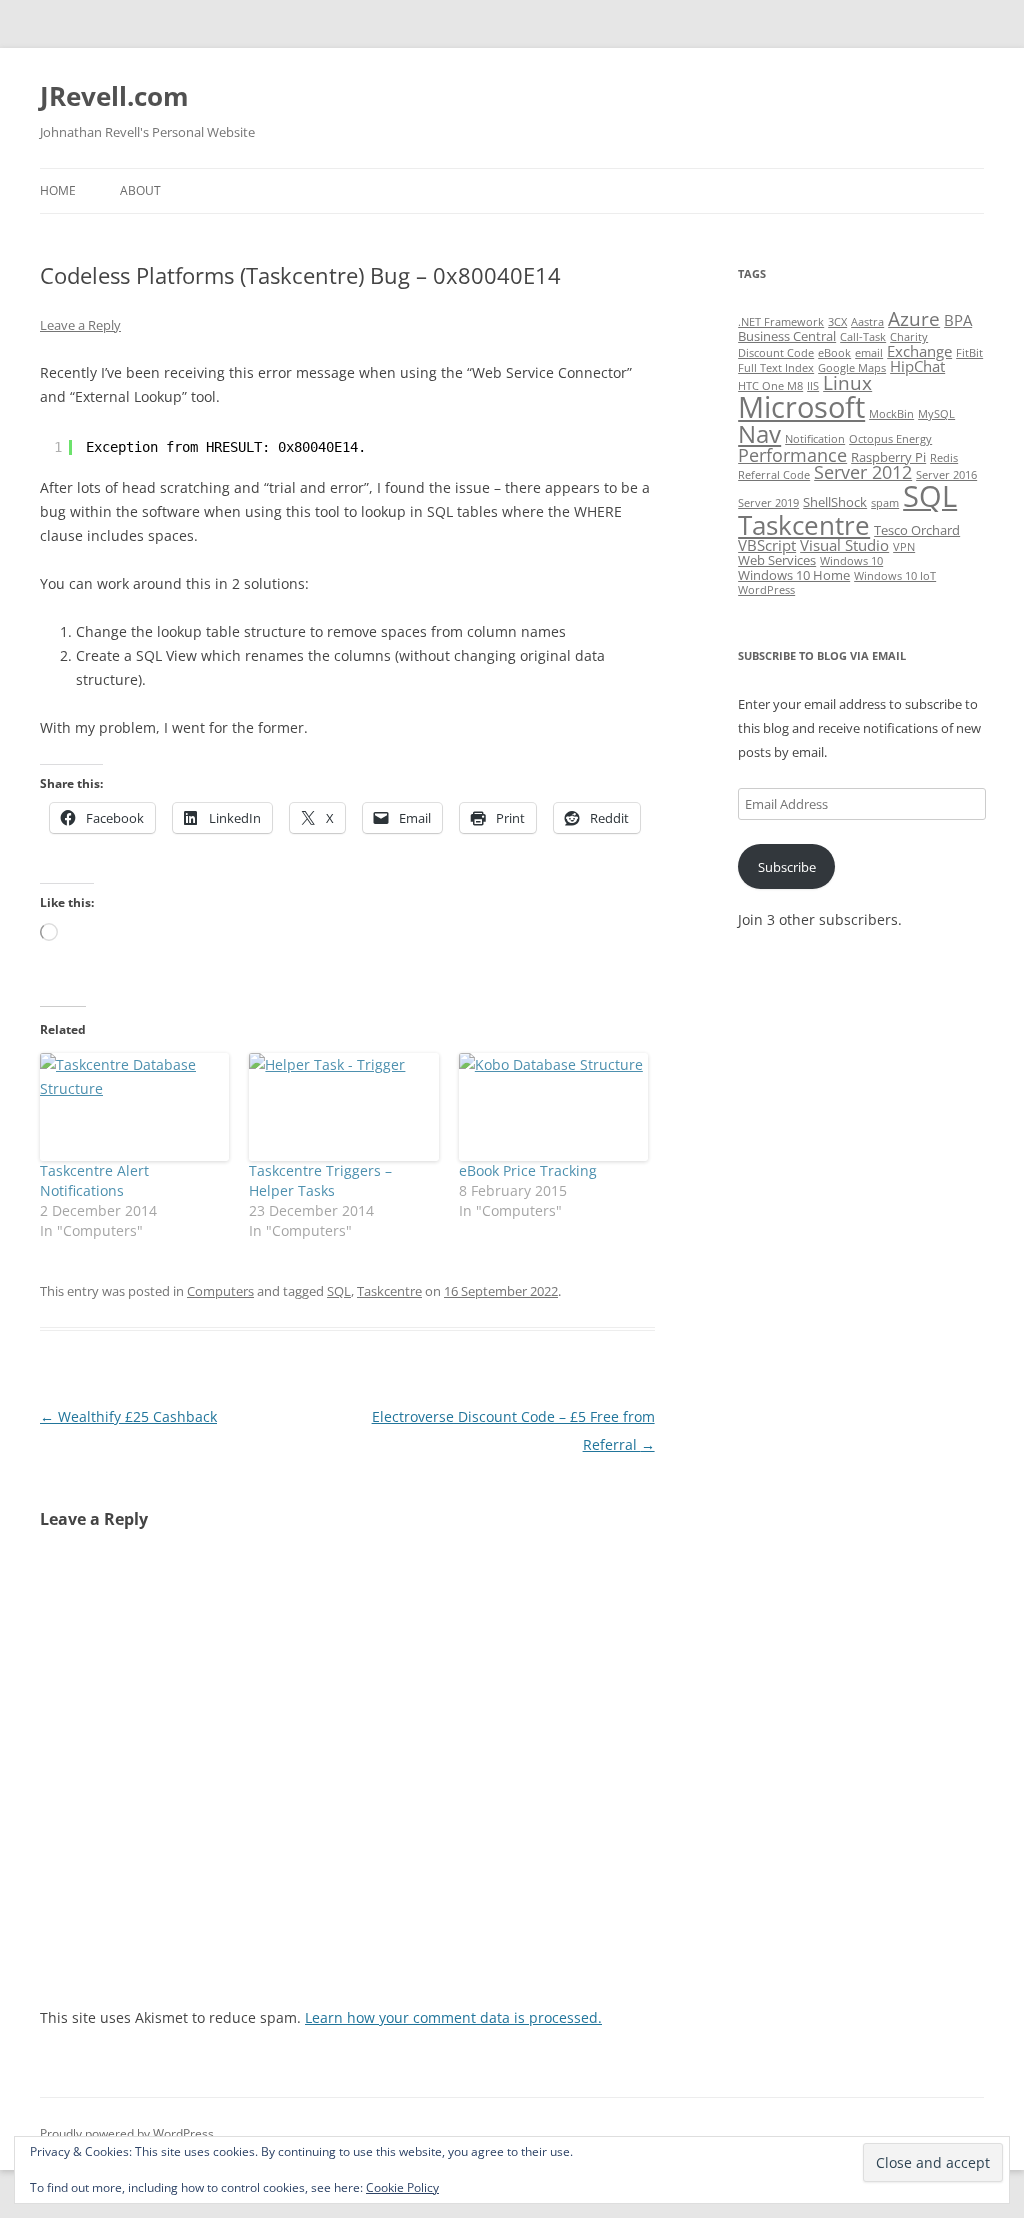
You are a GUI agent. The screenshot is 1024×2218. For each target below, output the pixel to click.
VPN (904, 547)
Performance (792, 455)
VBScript (767, 545)
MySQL (936, 414)
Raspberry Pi (888, 457)
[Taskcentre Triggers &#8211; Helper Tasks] (343, 1107)
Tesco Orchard (917, 530)
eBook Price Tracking (528, 1170)
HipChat (917, 366)
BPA (958, 320)
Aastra (867, 322)
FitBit (969, 353)
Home (58, 190)
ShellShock (835, 502)
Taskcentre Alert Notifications (94, 1180)
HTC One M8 (770, 386)
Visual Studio (844, 545)
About (140, 190)
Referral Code (774, 475)
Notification (815, 439)
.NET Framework (781, 322)
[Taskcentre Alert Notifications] (134, 1107)
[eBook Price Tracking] (553, 1107)
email (869, 353)
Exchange (919, 351)
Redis (944, 458)
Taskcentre (389, 1291)
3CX (837, 322)
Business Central (787, 336)
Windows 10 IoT (895, 576)
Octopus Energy (890, 439)
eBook (834, 353)
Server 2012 (863, 472)
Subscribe (787, 867)
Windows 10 (851, 561)
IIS (813, 386)
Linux (847, 383)
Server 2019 (768, 503)
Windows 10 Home (794, 575)
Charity (909, 337)
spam (885, 503)
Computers (220, 1291)
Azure (914, 319)
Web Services (777, 560)
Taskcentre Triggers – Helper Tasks (320, 1180)
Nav (759, 433)
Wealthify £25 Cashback (128, 1416)
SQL (339, 1291)
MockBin (891, 414)
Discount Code (776, 353)
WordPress (766, 590)
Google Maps (852, 368)
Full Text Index (776, 368)
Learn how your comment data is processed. (453, 2017)
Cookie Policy (402, 2187)
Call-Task (863, 337)
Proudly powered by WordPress (127, 2133)
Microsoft (801, 407)
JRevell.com (114, 96)
